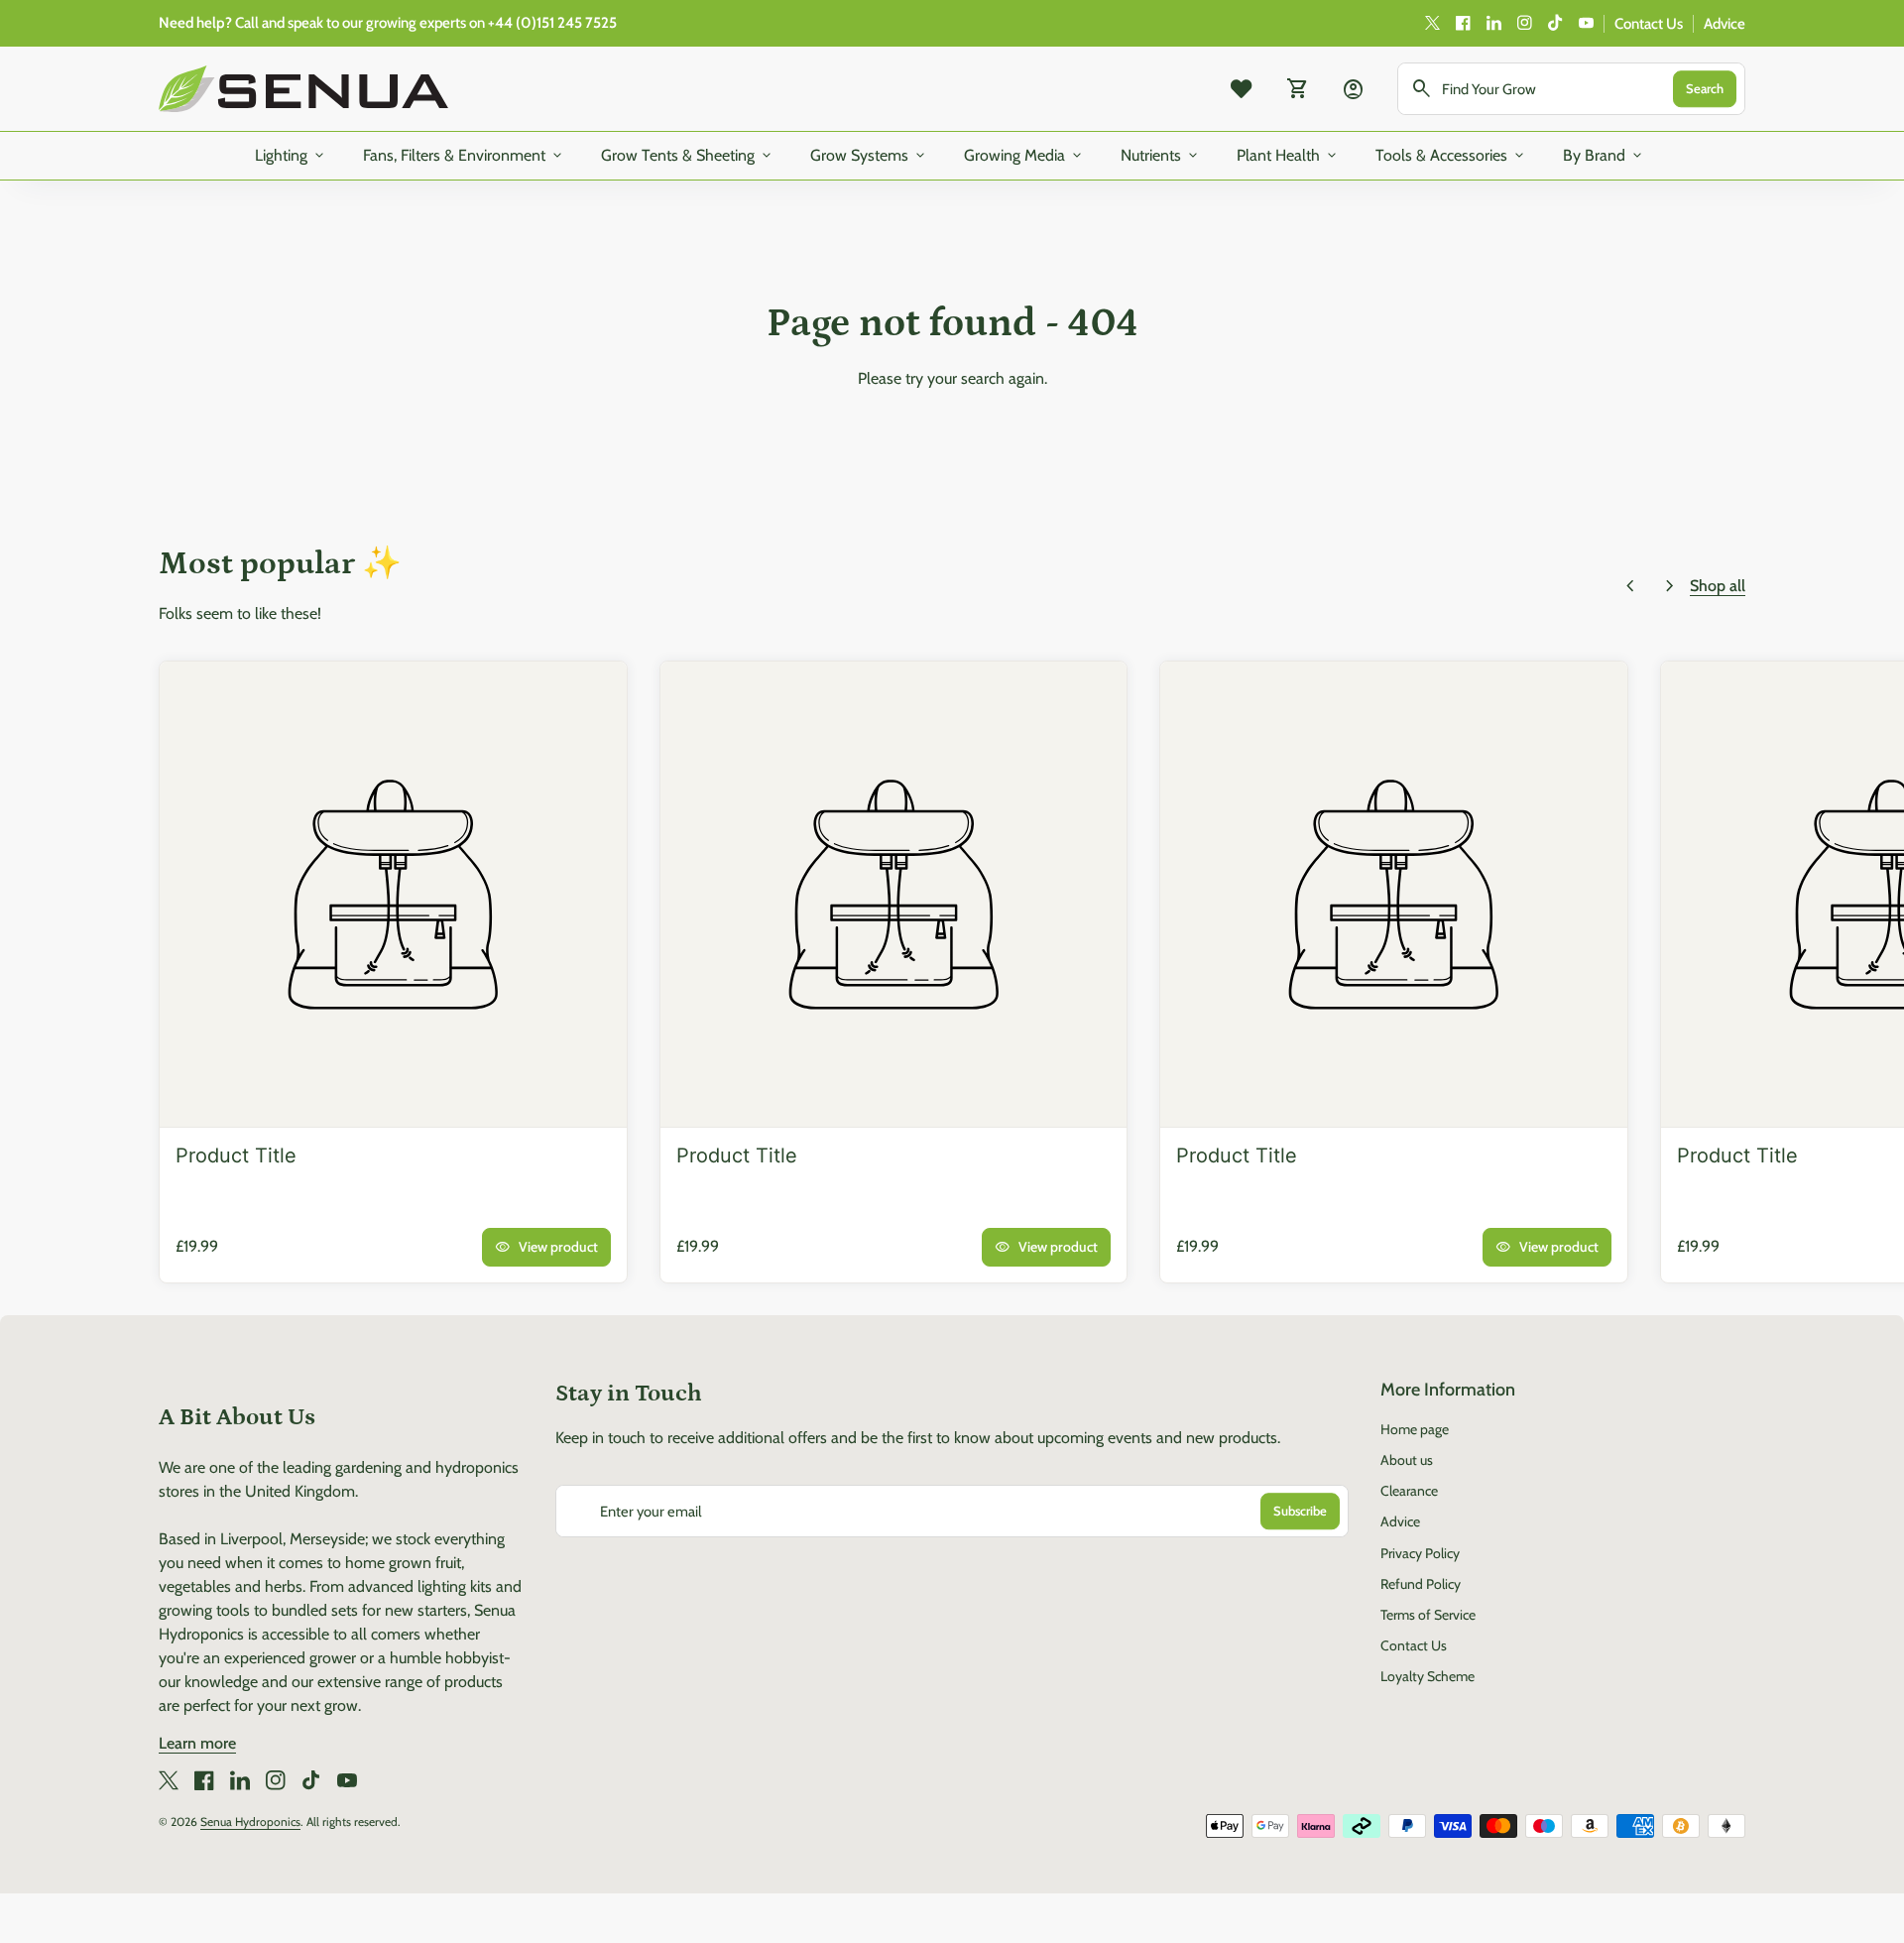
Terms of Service (1428, 1615)
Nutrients (1161, 156)
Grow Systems (869, 156)
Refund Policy (1421, 1584)
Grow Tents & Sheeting (688, 156)
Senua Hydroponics (250, 1822)
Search (1705, 88)
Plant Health (1288, 156)
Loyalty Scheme (1428, 1676)
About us (1407, 1460)
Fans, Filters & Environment (464, 156)
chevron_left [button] (1630, 586)
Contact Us (1649, 24)
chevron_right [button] (1670, 586)
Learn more (197, 1743)
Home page (1415, 1429)
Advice (1725, 24)
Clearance (1409, 1491)
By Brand (1604, 156)
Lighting (291, 156)
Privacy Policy (1420, 1553)
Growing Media (1024, 156)
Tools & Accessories (1451, 156)
